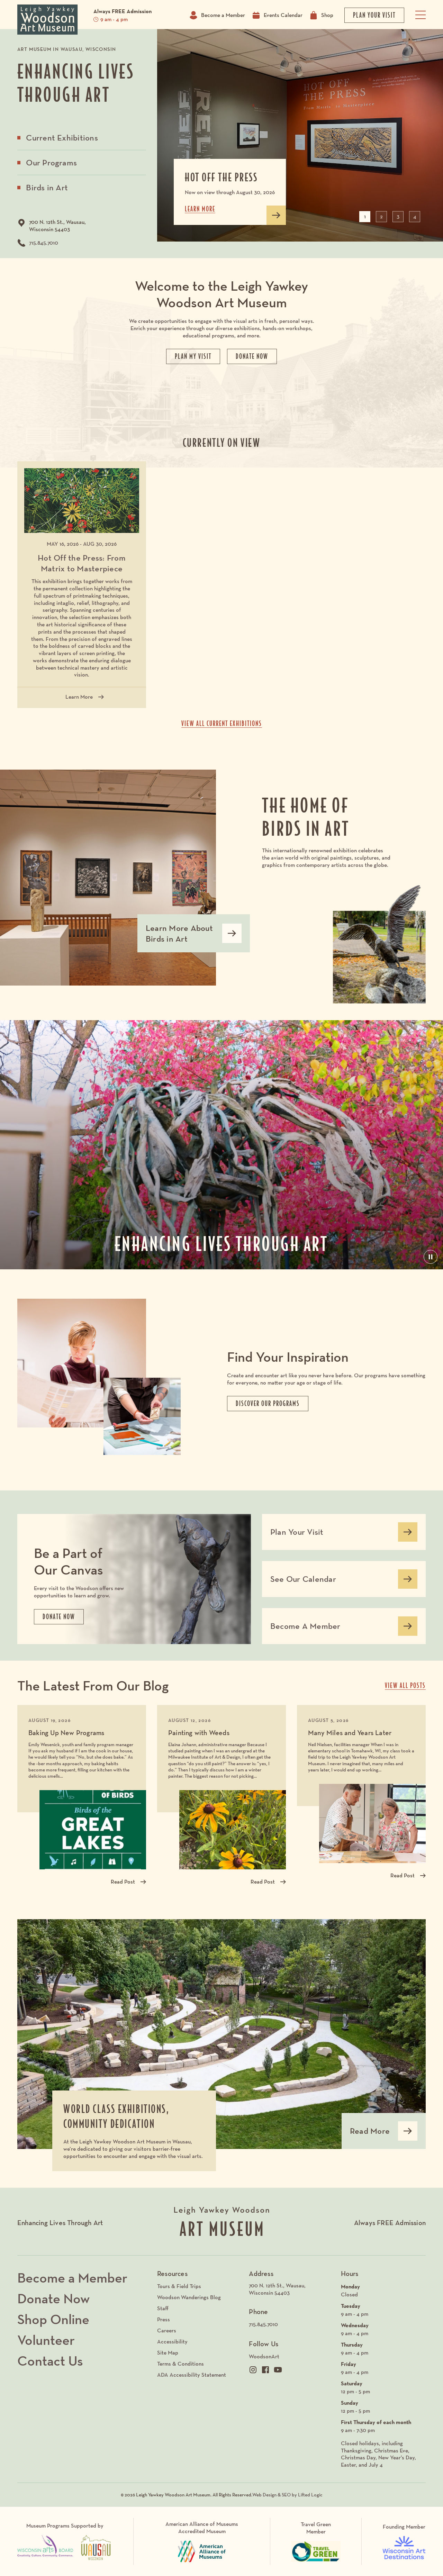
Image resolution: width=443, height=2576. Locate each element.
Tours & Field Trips (179, 2286)
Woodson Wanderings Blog (189, 2297)
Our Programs (51, 162)
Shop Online (53, 2319)
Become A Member (305, 1629)
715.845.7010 (44, 243)
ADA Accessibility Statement (192, 2375)
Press (164, 2319)
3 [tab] (398, 216)
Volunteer (46, 2340)
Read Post (123, 1882)
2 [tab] (381, 216)
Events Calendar (283, 15)
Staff (163, 2308)
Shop (327, 15)
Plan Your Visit (297, 1534)
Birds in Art (47, 187)
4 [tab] (415, 216)
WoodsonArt (264, 2356)
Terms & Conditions (180, 2364)
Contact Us (50, 2361)
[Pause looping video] (431, 1257)
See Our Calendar (303, 1581)
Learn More (82, 699)
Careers (167, 2330)
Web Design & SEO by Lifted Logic (287, 2495)
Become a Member (223, 15)
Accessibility (172, 2342)
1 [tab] (365, 216)
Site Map (168, 2353)
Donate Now (53, 2298)
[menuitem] (291, 2289)
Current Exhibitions (62, 138)
